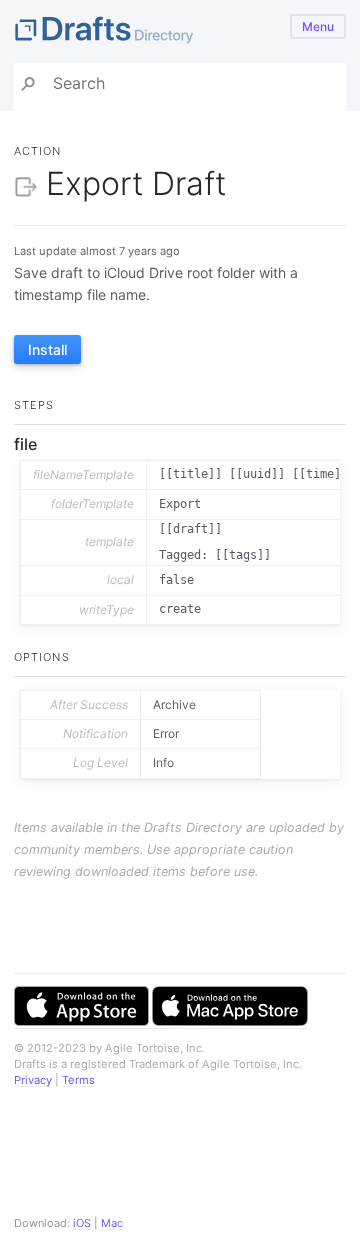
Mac (112, 1223)
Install (47, 349)
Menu (318, 26)
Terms (78, 1080)
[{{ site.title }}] (180, 31)
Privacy (33, 1080)
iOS (82, 1223)
